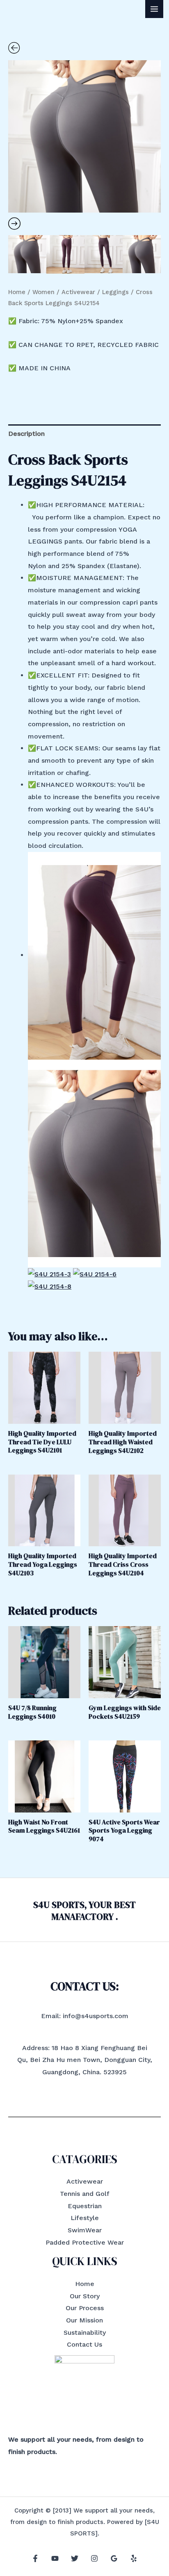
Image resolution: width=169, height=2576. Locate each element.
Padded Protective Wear (85, 2242)
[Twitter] (75, 2558)
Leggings (115, 292)
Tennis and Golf (85, 2194)
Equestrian (85, 2206)
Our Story (85, 2296)
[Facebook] (35, 2558)
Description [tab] (26, 434)
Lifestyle (85, 2218)
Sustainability (85, 2332)
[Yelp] (134, 2558)
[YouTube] (55, 2558)
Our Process (85, 2308)
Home (17, 292)
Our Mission (84, 2320)
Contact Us (84, 2344)
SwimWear (85, 2230)
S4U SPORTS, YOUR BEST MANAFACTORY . (84, 1911)
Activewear (78, 292)
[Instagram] (94, 2558)
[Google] (114, 2558)
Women (43, 292)
